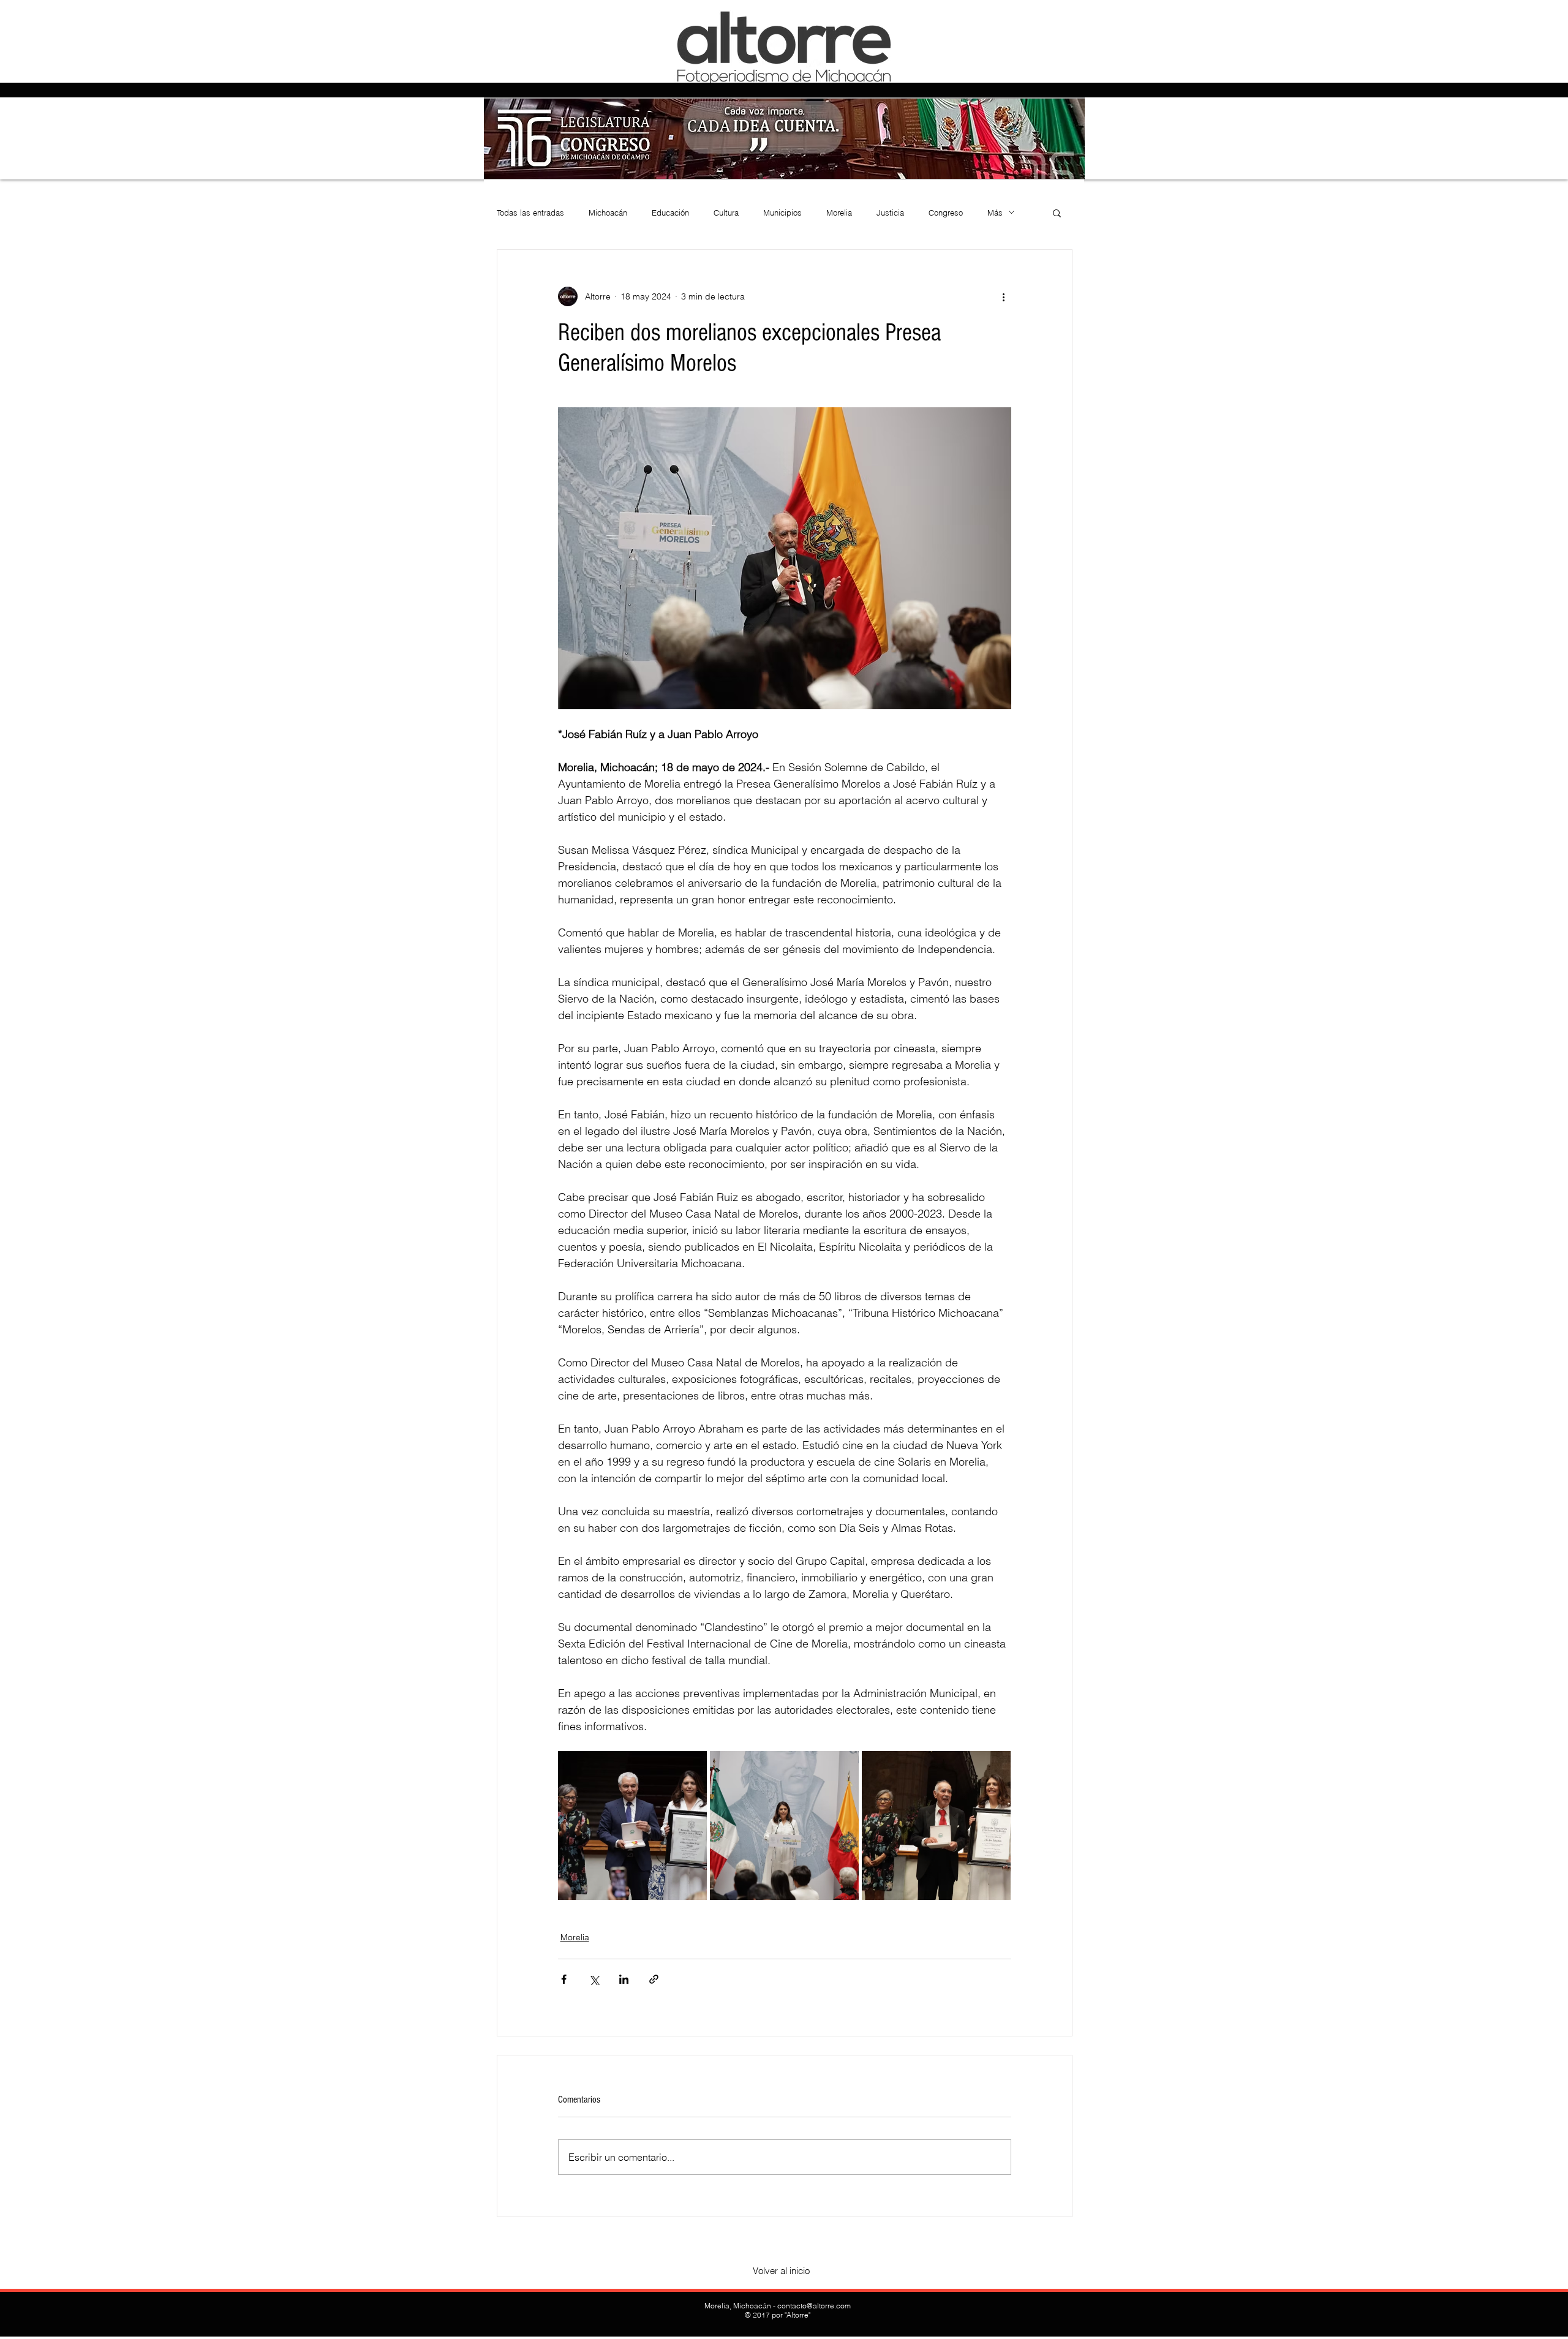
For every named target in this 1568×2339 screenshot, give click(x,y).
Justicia (890, 213)
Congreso (946, 213)
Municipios (782, 213)
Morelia (839, 213)
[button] (1057, 213)
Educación (670, 213)
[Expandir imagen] (632, 1825)
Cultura (726, 213)
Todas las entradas (530, 213)
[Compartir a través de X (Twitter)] (594, 1979)
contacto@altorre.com (814, 2306)
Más (995, 213)
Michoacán (608, 213)
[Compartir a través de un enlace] (654, 1979)
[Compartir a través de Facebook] (564, 1979)
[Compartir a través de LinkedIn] (624, 1979)
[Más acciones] (1004, 296)
